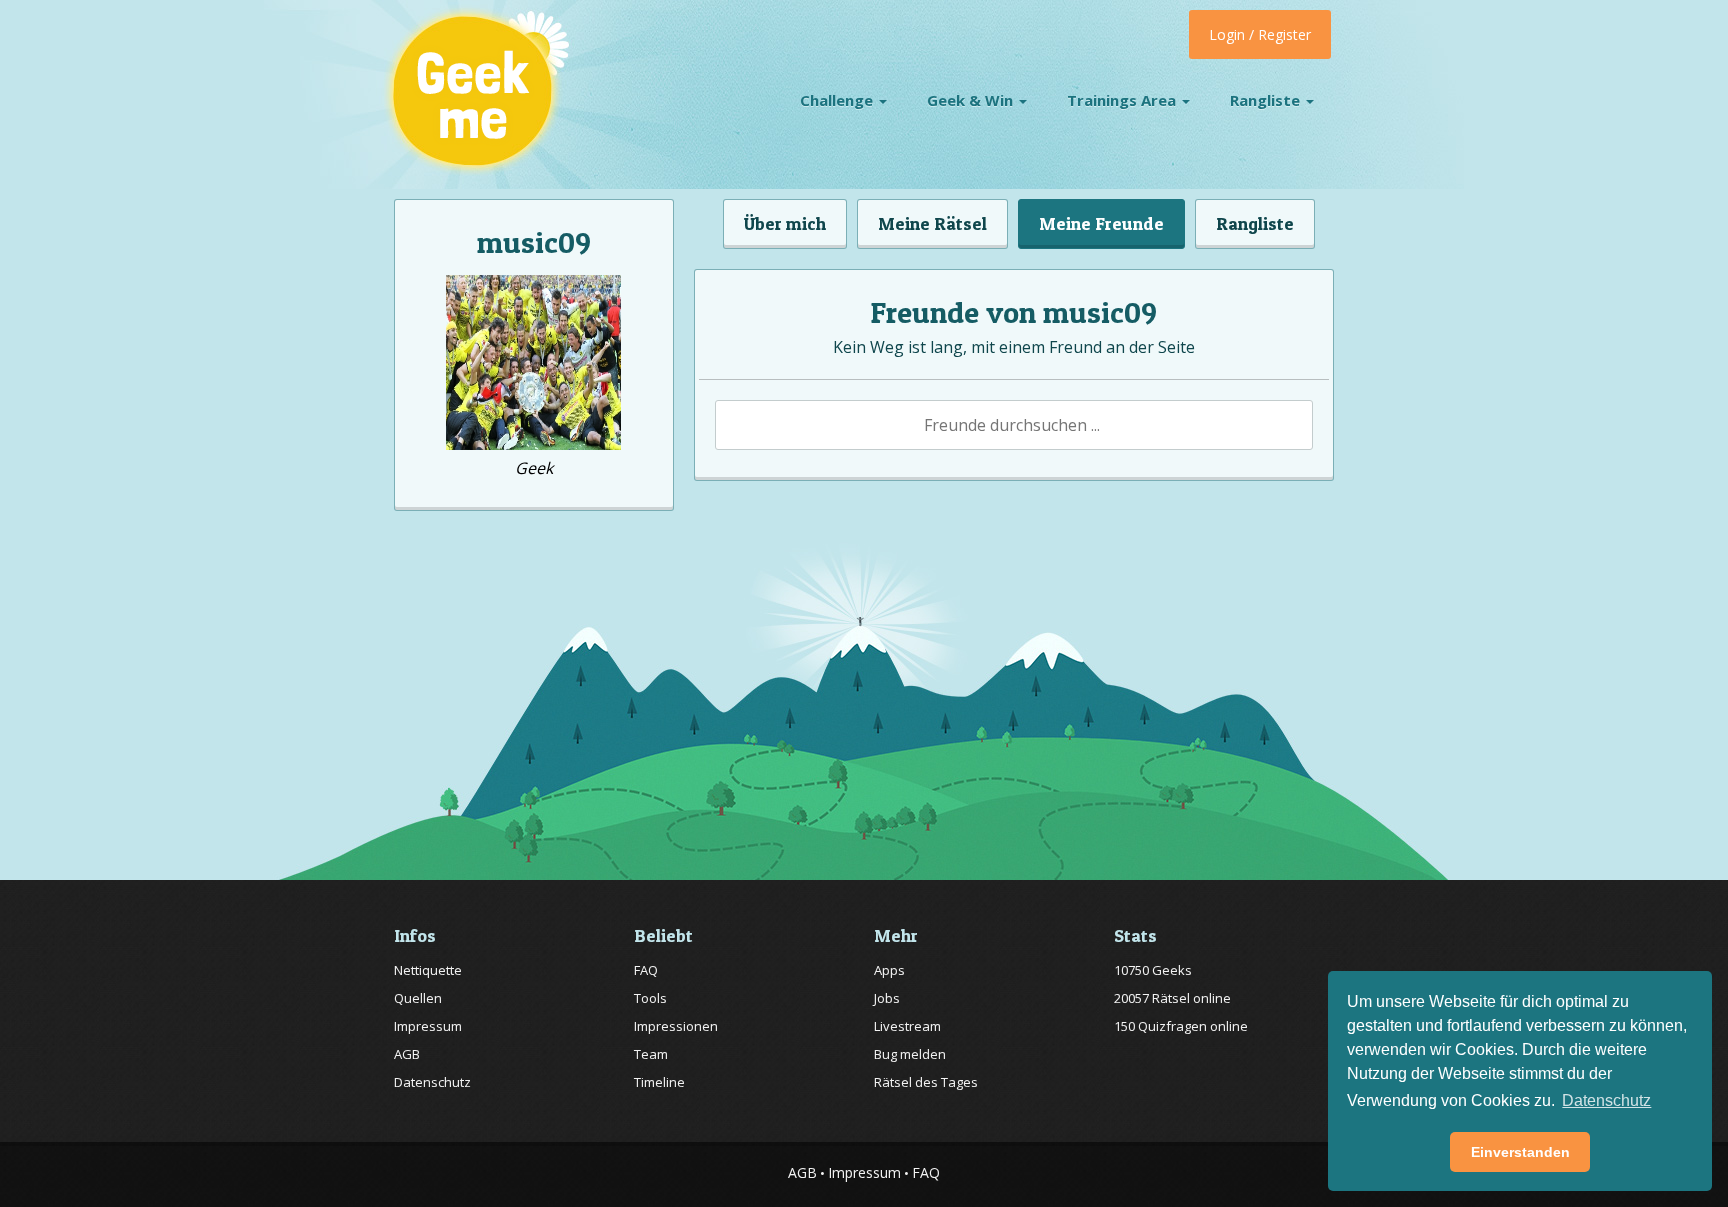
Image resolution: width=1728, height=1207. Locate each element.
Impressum (428, 1026)
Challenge (838, 100)
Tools (650, 998)
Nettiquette (428, 970)
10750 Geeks (1153, 970)
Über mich (785, 223)
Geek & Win (972, 100)
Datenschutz (432, 1082)
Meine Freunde (1101, 223)
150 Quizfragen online (1181, 1026)
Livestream (907, 1026)
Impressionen (676, 1026)
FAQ (646, 970)
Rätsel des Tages (926, 1082)
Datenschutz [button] (1606, 1100)
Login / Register (1260, 34)
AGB (407, 1054)
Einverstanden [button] (1520, 1152)
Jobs (887, 998)
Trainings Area (1123, 100)
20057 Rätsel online (1172, 998)
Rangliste (1267, 100)
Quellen (418, 998)
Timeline (659, 1082)
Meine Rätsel (932, 223)
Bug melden (910, 1054)
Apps (889, 970)
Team (651, 1054)
